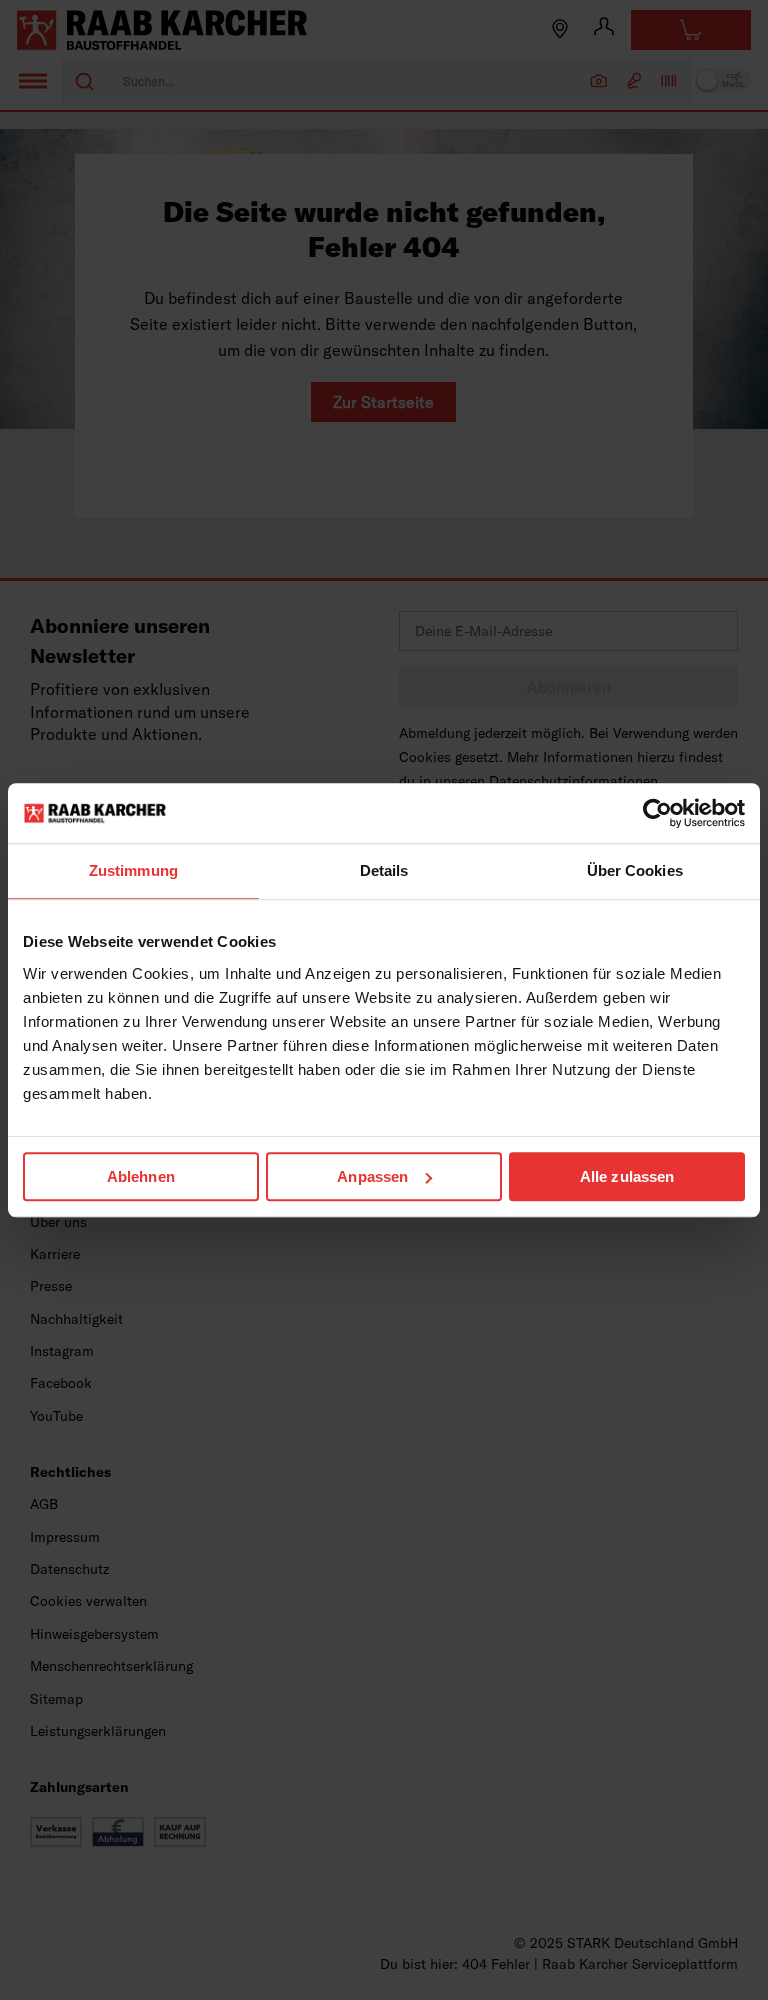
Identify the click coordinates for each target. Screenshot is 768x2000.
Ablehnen (141, 1176)
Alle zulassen (627, 1176)
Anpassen (372, 1176)
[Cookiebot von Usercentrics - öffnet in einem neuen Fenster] (657, 813)
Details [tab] (384, 870)
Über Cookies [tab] (635, 870)
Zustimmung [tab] (133, 870)
